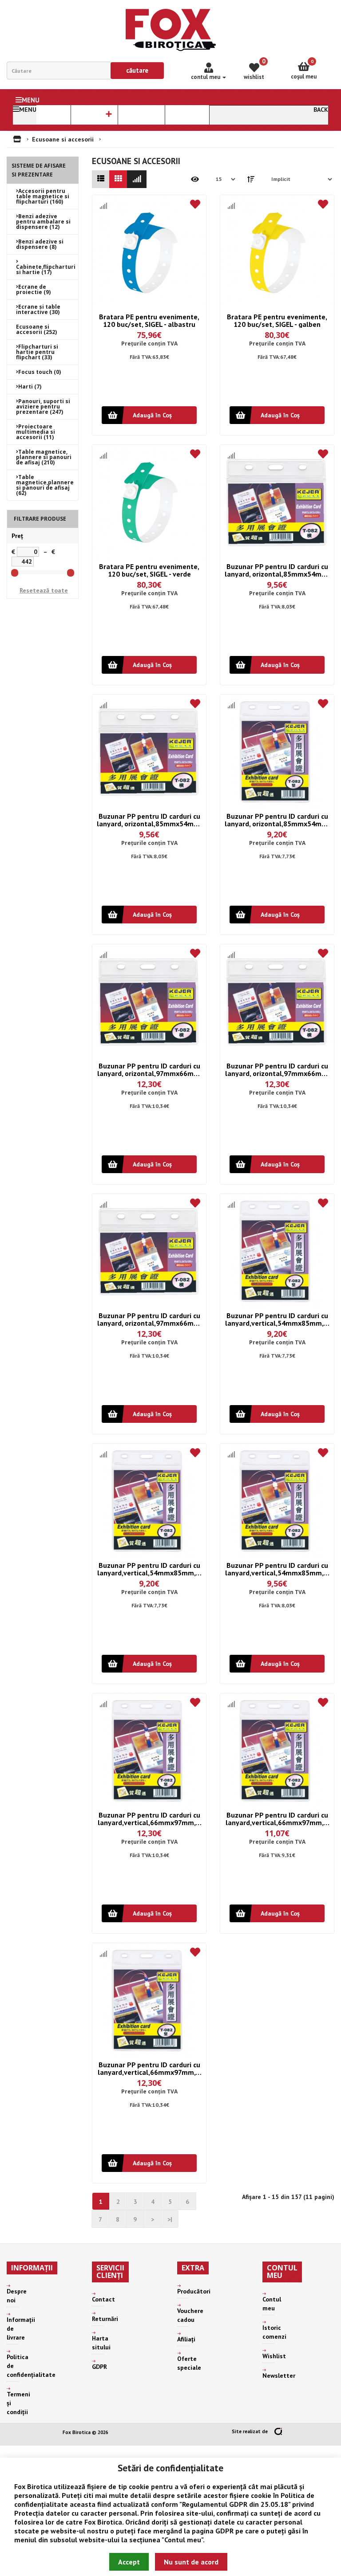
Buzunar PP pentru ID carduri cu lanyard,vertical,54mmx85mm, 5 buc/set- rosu (277, 1569)
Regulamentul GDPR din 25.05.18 (235, 2504)
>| (170, 2219)
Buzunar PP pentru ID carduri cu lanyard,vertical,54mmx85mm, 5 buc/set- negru (149, 1569)
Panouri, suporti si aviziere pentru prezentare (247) (43, 406)
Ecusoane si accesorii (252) (36, 329)
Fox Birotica (33, 2486)
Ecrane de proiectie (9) (33, 289)
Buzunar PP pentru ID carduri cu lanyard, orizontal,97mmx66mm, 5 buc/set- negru (277, 1070)
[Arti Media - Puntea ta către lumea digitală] (278, 2431)
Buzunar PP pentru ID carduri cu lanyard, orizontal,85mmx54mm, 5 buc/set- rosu (277, 820)
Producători (194, 2291)
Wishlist (274, 2356)
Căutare (137, 70)
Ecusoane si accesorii (63, 139)
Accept (129, 2562)
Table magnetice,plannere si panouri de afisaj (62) (45, 485)
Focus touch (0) (40, 372)
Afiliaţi (186, 2339)
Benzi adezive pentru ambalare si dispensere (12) (43, 222)
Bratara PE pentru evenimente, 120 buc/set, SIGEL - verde (149, 570)
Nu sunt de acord (191, 2562)
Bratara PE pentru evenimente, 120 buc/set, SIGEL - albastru (149, 320)
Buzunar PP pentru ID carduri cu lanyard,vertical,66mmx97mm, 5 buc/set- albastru (149, 1819)
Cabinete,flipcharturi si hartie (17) (46, 269)
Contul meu (183, 2540)
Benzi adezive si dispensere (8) (40, 244)
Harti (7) (30, 387)
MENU (31, 100)
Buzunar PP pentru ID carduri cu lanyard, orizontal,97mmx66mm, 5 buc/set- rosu (149, 1319)
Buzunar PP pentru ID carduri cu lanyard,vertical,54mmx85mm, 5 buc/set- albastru (277, 1319)
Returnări (105, 2319)
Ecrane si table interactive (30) (38, 309)
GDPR (224, 2531)
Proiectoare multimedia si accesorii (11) (36, 432)
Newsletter (279, 2376)
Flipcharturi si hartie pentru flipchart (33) (37, 352)
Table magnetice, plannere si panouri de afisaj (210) (44, 457)
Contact (103, 2299)
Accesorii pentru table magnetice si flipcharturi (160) (43, 196)
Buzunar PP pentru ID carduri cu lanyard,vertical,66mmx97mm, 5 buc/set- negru (277, 1819)
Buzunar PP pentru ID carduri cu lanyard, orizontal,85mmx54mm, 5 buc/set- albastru (277, 570)
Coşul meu (304, 69)
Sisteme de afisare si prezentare (39, 170)
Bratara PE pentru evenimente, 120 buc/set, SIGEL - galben (277, 320)
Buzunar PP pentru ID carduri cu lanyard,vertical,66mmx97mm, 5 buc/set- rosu (149, 2068)
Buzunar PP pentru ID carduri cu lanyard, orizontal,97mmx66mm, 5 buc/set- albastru (149, 1070)
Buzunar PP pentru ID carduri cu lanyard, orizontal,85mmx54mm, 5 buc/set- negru (149, 820)
